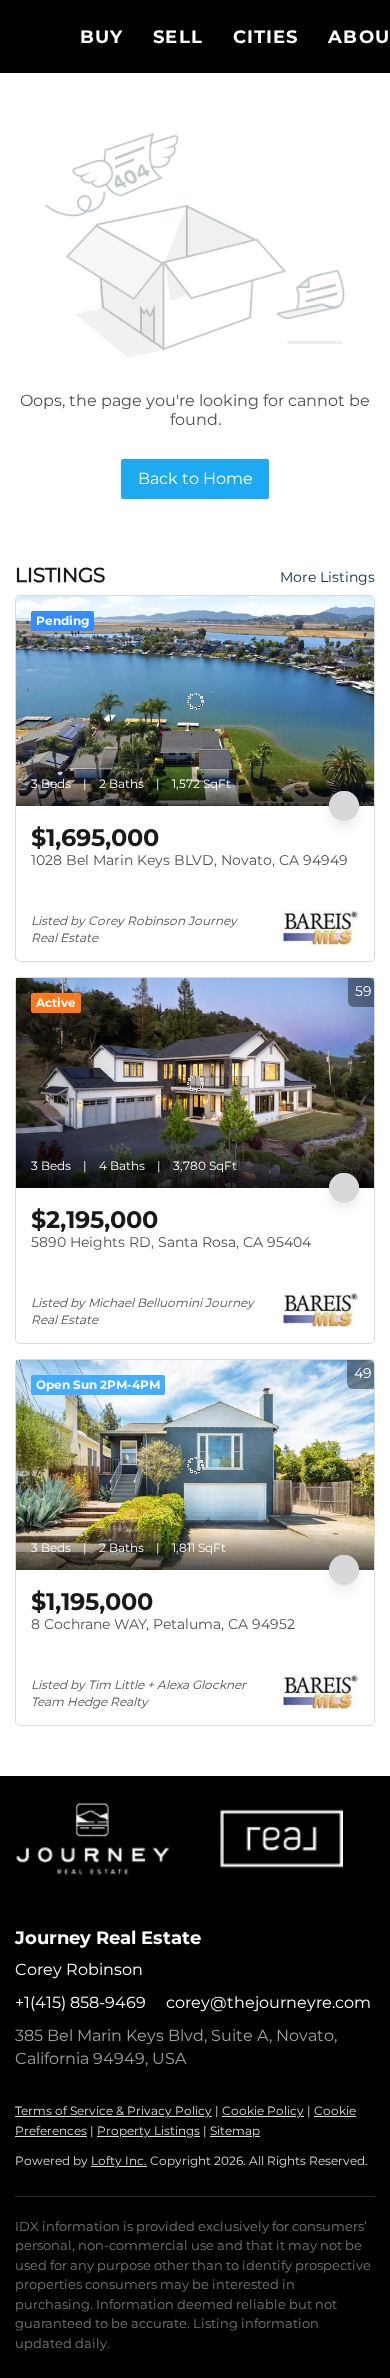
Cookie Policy (263, 2110)
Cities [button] (266, 37)
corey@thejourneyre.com (268, 2002)
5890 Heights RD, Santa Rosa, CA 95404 (171, 1242)
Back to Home (195, 478)
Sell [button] (177, 37)
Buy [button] (101, 37)
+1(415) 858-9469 (80, 2002)
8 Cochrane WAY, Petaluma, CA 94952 (163, 1624)
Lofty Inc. (119, 2160)
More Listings (327, 577)
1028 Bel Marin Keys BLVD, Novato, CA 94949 (189, 860)
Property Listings (148, 2130)
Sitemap (235, 2130)
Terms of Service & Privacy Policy (113, 2110)
